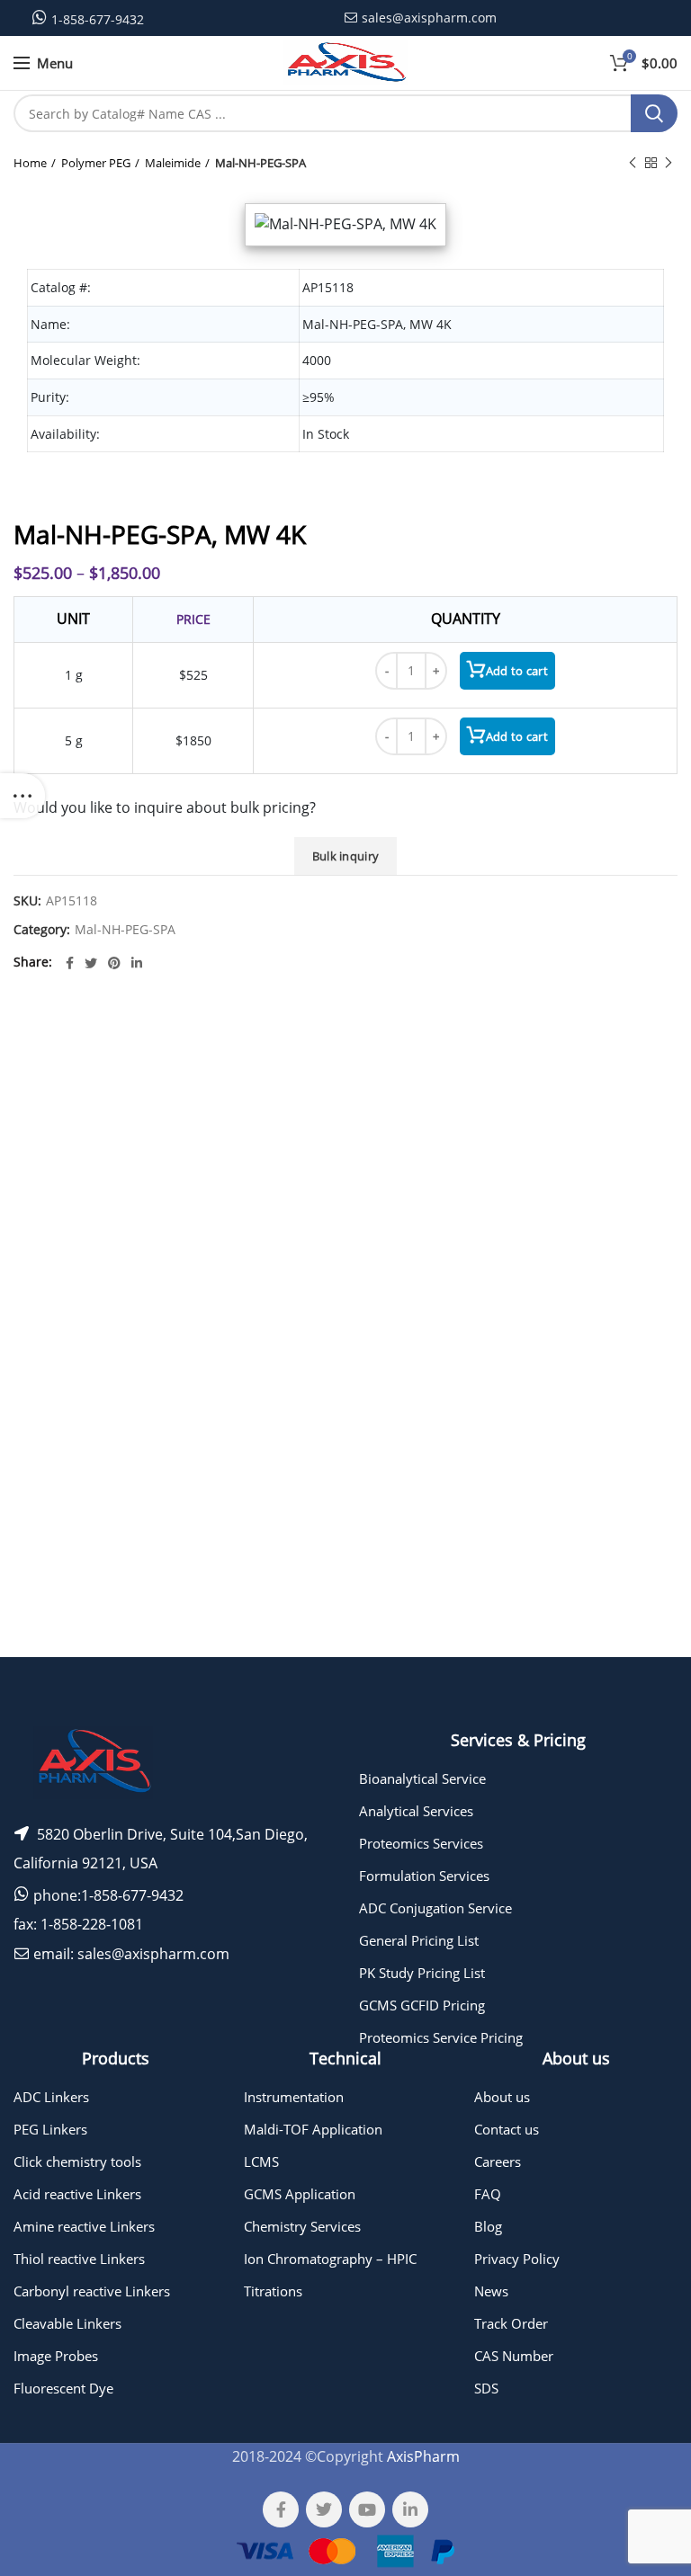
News (491, 2291)
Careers (498, 2162)
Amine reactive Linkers (84, 2226)
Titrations (273, 2291)
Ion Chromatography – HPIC (330, 2259)
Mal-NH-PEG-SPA (260, 163)
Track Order (511, 2323)
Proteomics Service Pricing (441, 2037)
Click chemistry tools (77, 2162)
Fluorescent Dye (63, 2388)
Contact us (507, 2129)
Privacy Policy (517, 2259)
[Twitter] (91, 963)
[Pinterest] (114, 963)
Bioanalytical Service (422, 1778)
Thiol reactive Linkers (79, 2259)
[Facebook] (70, 963)
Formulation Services (424, 1876)
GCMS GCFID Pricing (422, 2005)
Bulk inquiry (346, 856)
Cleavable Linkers (67, 2323)
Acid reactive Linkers (77, 2194)
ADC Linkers (51, 2097)
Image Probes (56, 2356)
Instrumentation (294, 2097)
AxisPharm (423, 2456)
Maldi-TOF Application (313, 2129)
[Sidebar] (22, 796)
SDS (486, 2388)
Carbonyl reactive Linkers (92, 2291)
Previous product (633, 163)
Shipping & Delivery (480, 1564)
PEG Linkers (50, 2129)
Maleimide (173, 163)
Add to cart (517, 671)
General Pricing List (419, 1940)
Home (30, 163)
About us (502, 2097)
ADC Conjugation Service (435, 1908)
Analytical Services (416, 1811)
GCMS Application (300, 2194)
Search (654, 113)
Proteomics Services (421, 1843)
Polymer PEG (96, 163)
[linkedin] (137, 963)
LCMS (261, 2162)
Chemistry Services (302, 2226)
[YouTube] (367, 2509)
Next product (669, 163)
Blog (488, 2226)
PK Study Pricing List (422, 1973)
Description (492, 1035)
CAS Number (514, 2356)
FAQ (488, 2194)
